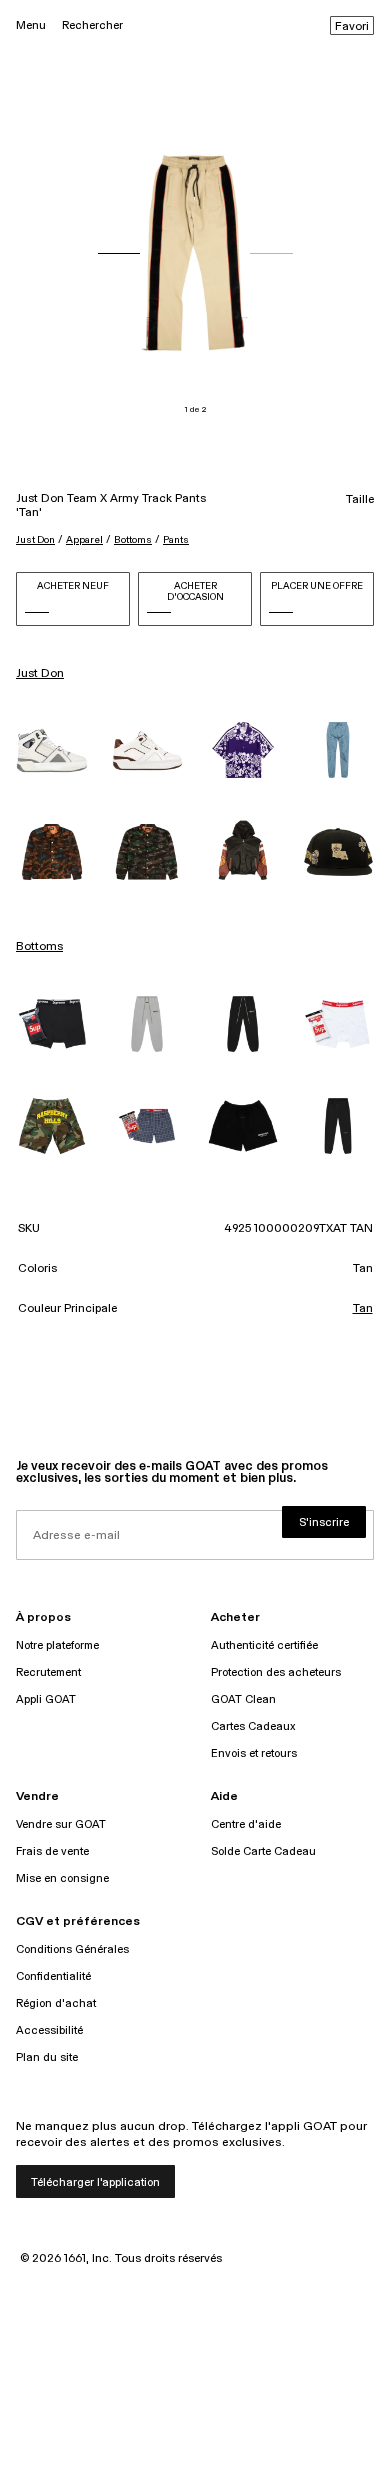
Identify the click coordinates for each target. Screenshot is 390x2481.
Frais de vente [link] (52, 1851)
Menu (31, 25)
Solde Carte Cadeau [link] (263, 1851)
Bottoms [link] (39, 947)
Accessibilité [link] (49, 2030)
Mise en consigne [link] (62, 1878)
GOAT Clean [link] (243, 1699)
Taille (360, 500)
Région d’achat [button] (56, 2003)
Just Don (35, 540)
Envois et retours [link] (254, 1753)
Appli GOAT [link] (46, 1699)
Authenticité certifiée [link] (264, 1645)
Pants (176, 540)
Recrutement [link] (48, 1672)
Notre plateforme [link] (57, 1645)
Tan (363, 1309)
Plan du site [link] (47, 2057)
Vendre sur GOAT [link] (61, 1824)
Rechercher (92, 25)
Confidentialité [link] (53, 1976)
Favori (352, 27)
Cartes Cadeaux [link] (253, 1726)
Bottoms (133, 540)
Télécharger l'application (95, 2182)
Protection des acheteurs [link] (276, 1672)
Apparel (84, 540)
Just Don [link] (40, 674)
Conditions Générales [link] (72, 1949)
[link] (52, 750)
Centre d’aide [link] (246, 1824)
